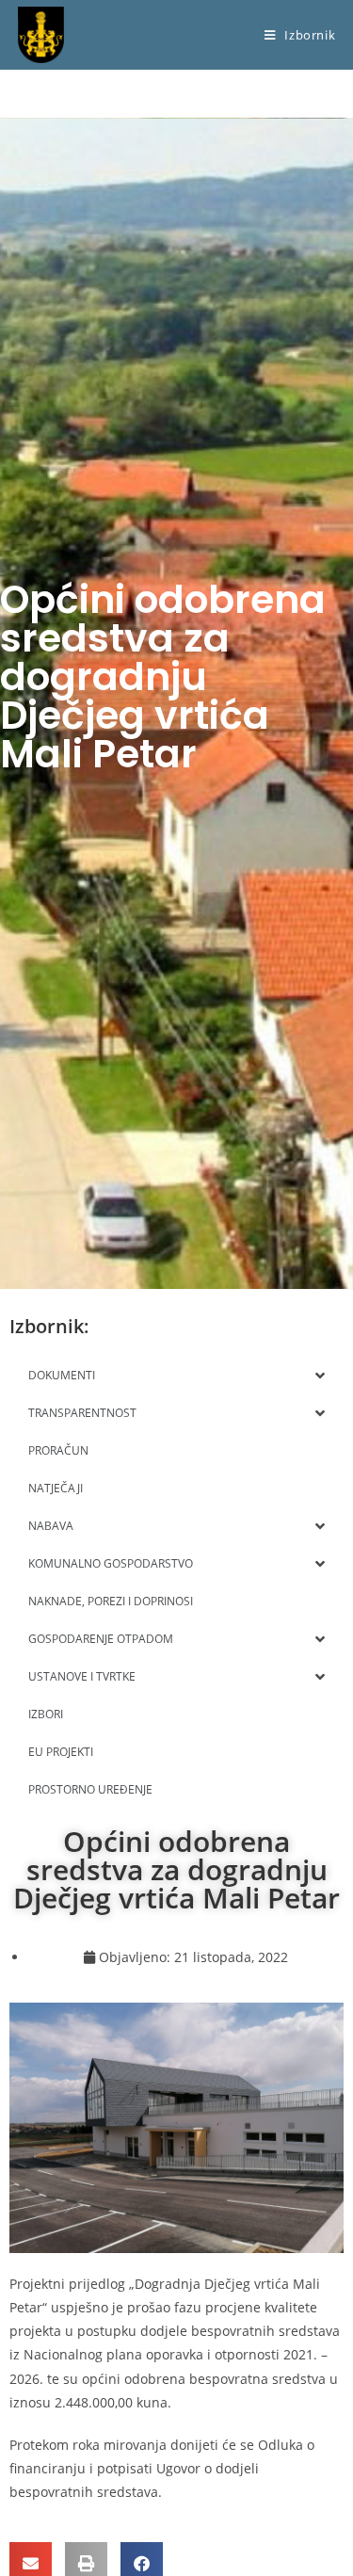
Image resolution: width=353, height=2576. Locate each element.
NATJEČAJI (56, 1488)
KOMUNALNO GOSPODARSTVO (111, 1563)
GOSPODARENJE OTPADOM (101, 1639)
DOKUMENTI (62, 1375)
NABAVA (51, 1526)
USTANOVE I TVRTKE (82, 1676)
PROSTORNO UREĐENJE (90, 1789)
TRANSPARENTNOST (82, 1413)
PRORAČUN (58, 1450)
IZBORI (46, 1714)
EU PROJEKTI (61, 1752)
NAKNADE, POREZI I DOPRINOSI (111, 1601)
